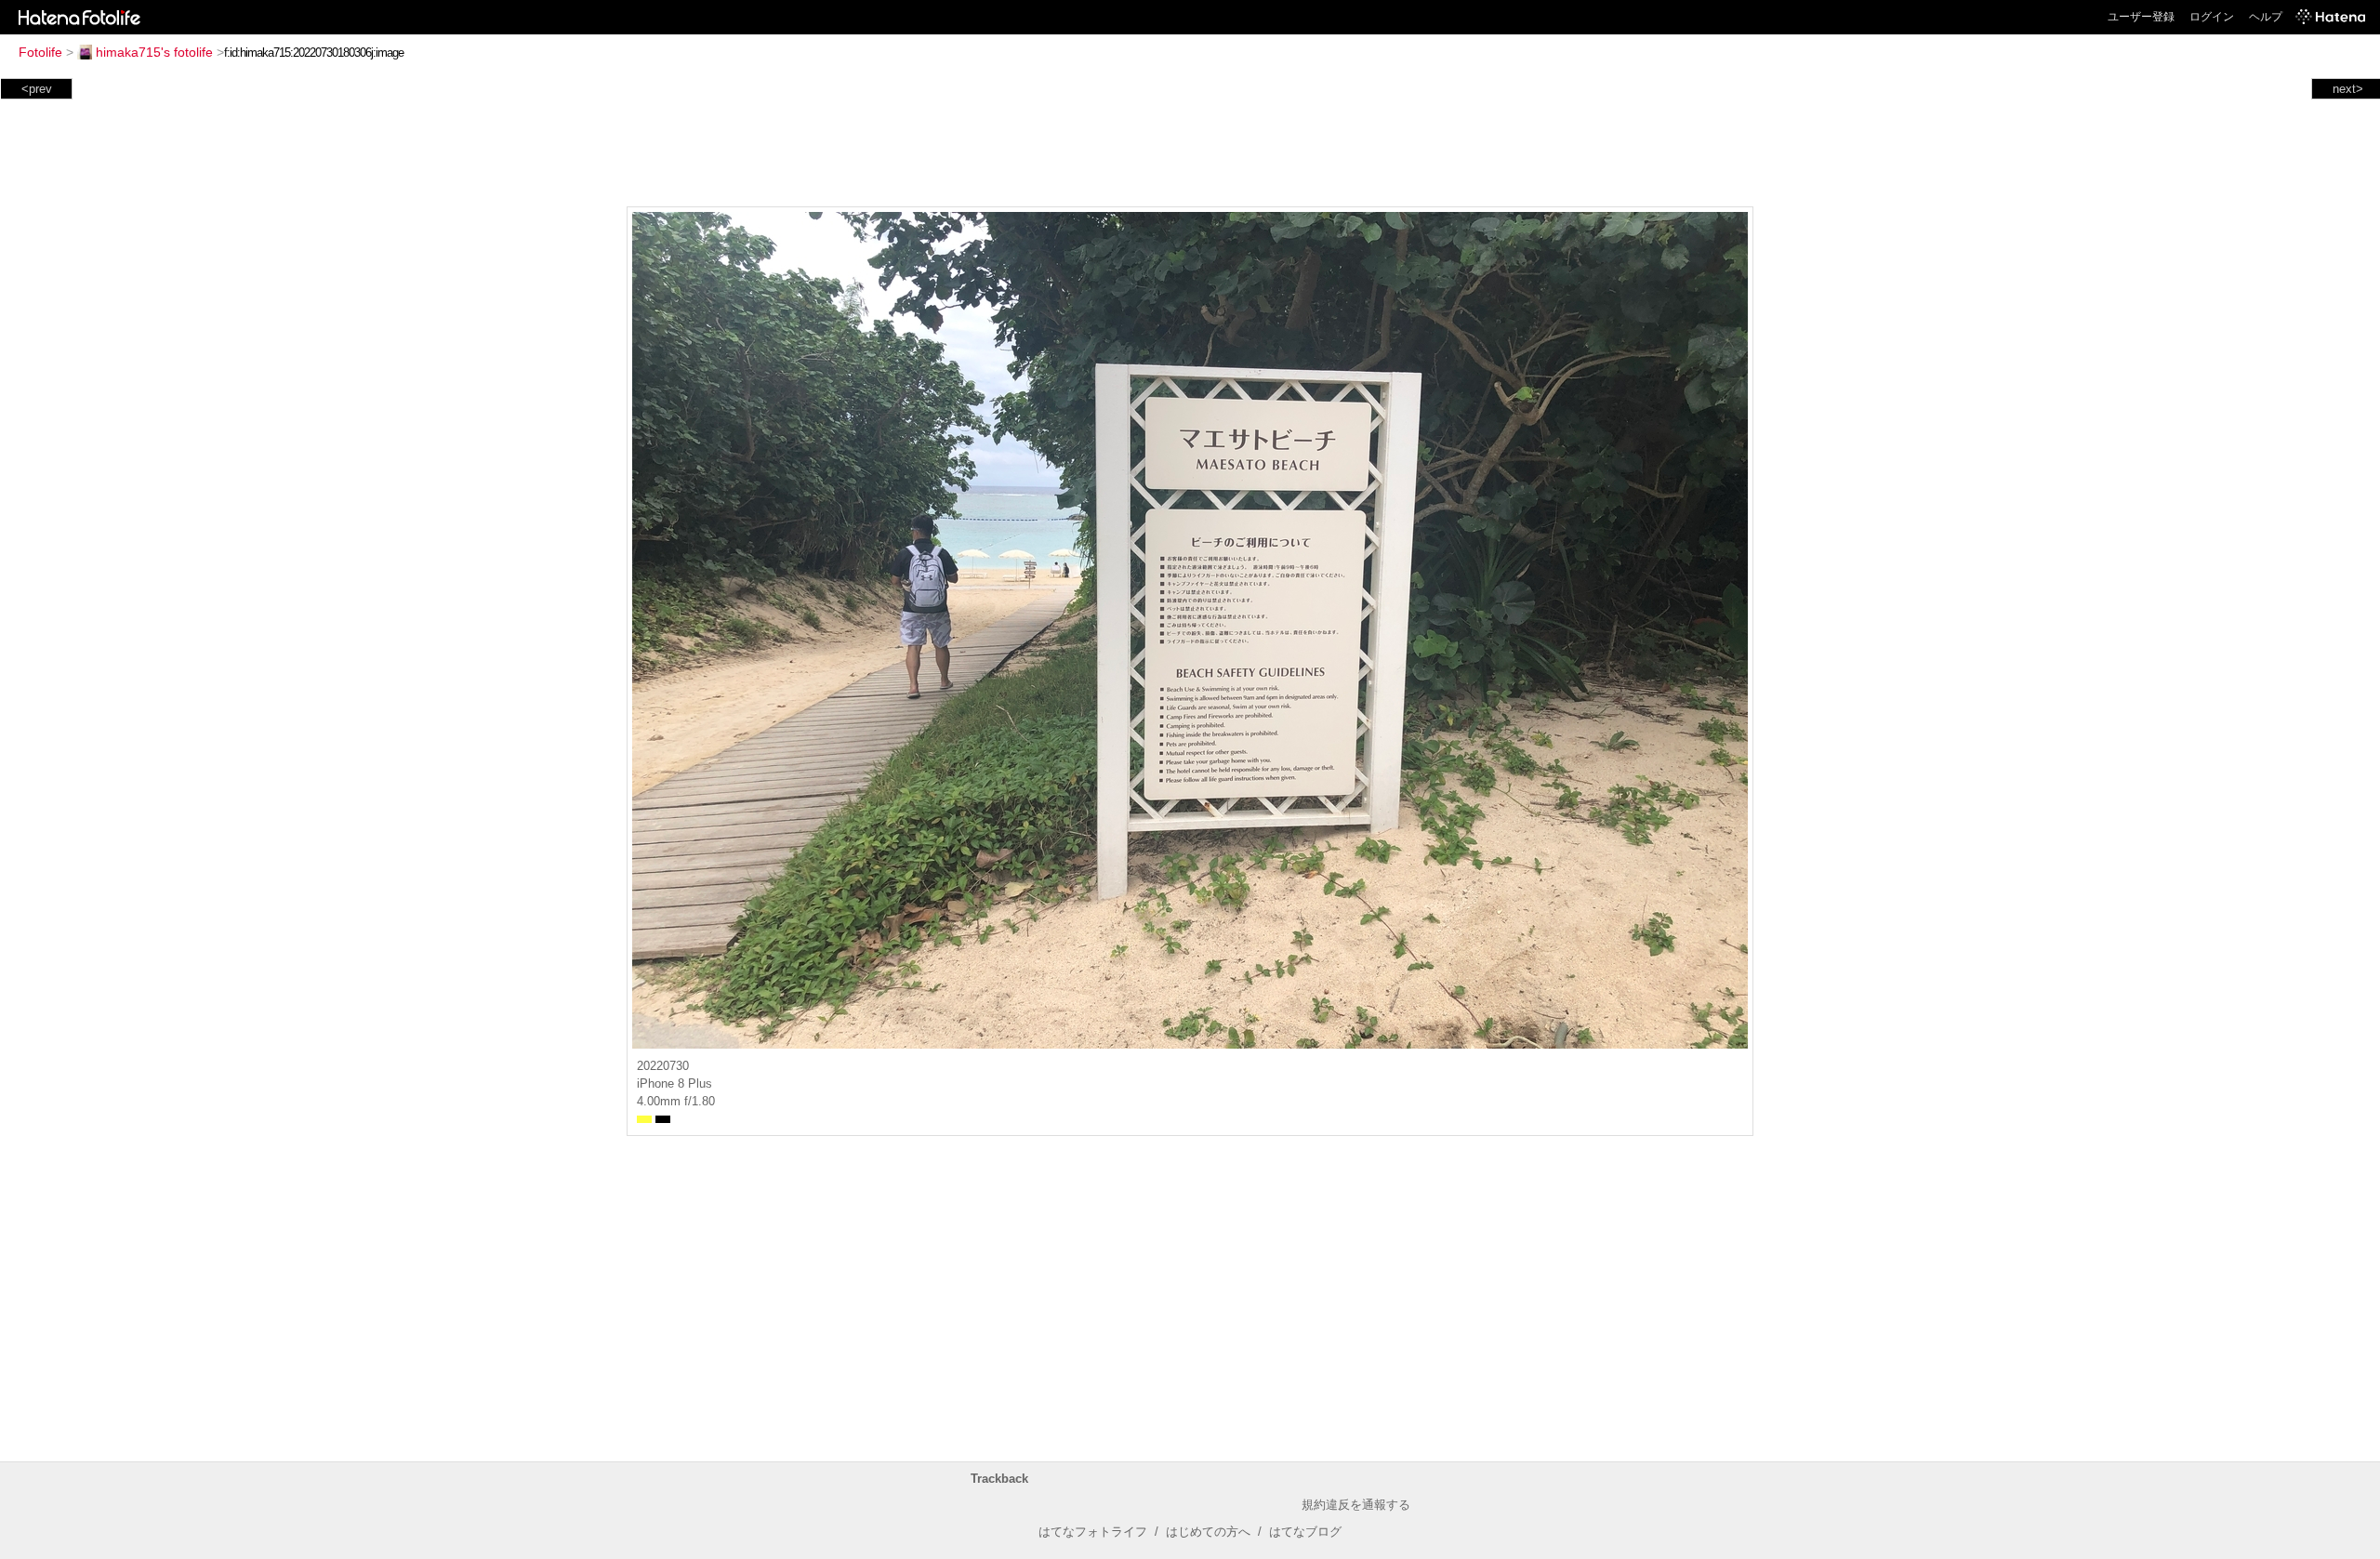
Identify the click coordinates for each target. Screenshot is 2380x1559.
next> (2348, 89)
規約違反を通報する (1356, 1505)
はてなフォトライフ (1093, 1532)
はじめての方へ (1208, 1532)
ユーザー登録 (2141, 17)
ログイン (2212, 17)
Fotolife (40, 52)
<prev (37, 89)
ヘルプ (2266, 17)
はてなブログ (1305, 1532)
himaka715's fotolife (154, 52)
